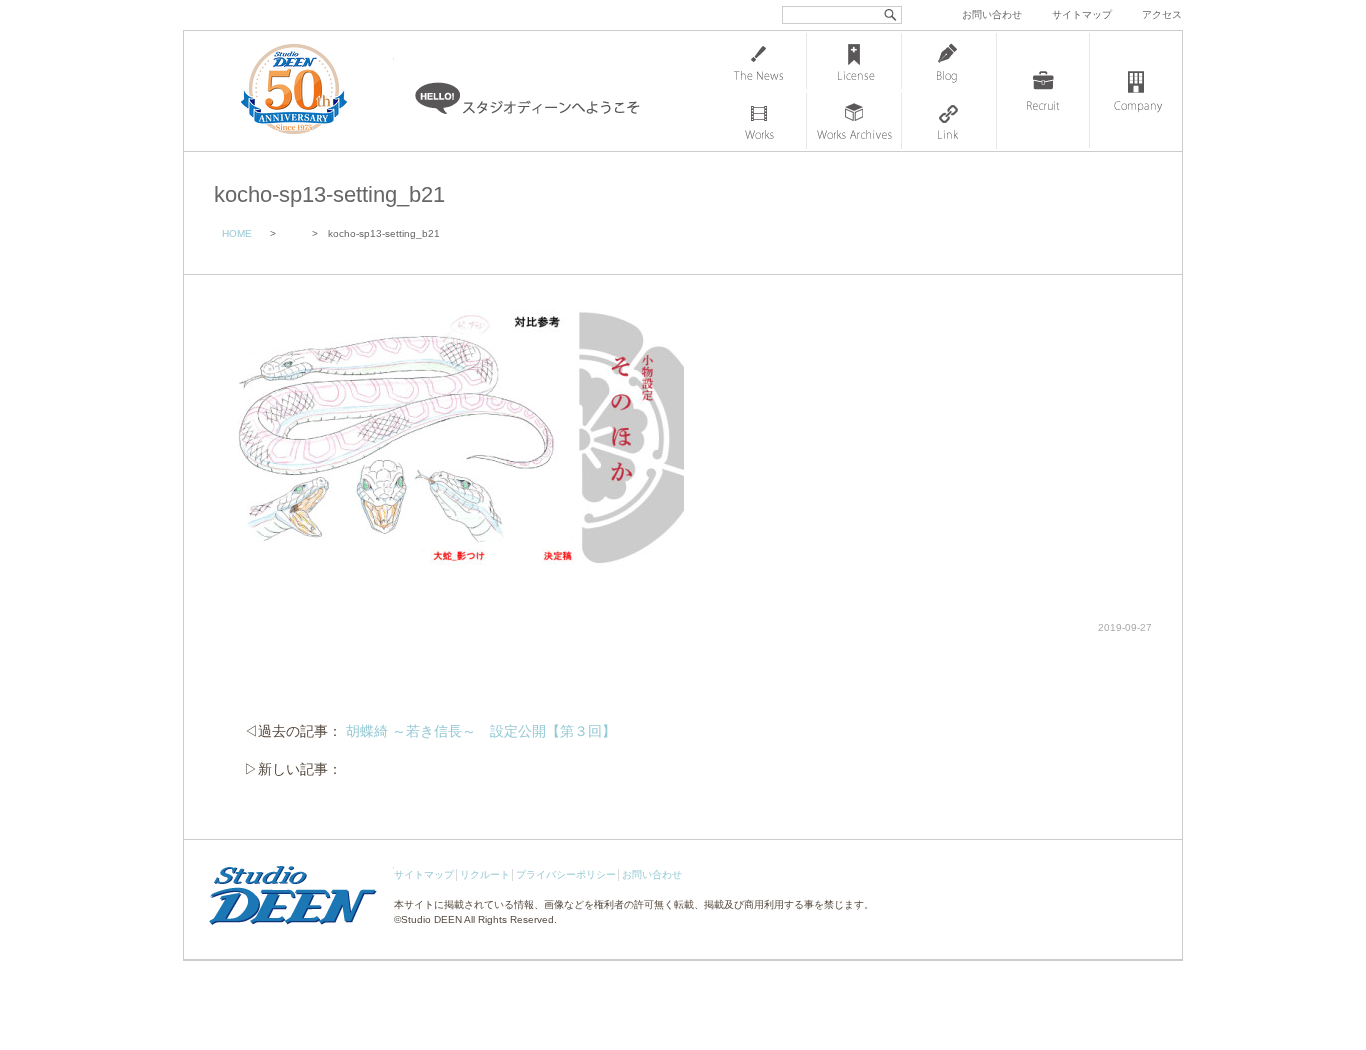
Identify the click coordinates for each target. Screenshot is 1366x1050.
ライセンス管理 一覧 (854, 61)
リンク (949, 121)
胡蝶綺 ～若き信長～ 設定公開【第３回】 (481, 731)
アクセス (1162, 14)
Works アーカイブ (854, 121)
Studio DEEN (431, 919)
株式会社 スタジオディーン (314, 91)
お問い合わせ (992, 14)
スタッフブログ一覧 (949, 61)
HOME (237, 233)
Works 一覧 (759, 121)
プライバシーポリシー (566, 874)
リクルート (485, 874)
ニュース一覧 (759, 61)
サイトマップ (1082, 14)
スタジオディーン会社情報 (1136, 91)
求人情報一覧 (1043, 91)
